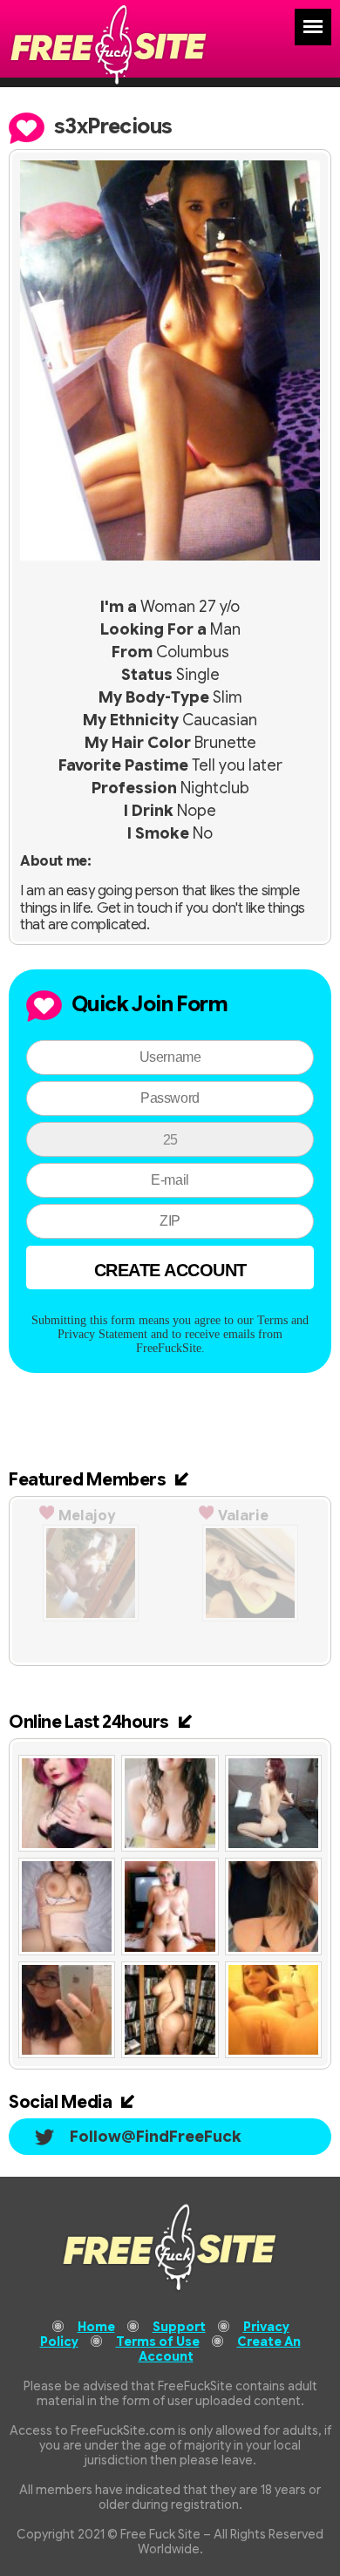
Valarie (243, 1516)
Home (96, 2327)
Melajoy (87, 1516)
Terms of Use (158, 2342)
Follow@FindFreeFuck (156, 2137)
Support (179, 2327)
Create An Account (220, 2349)
